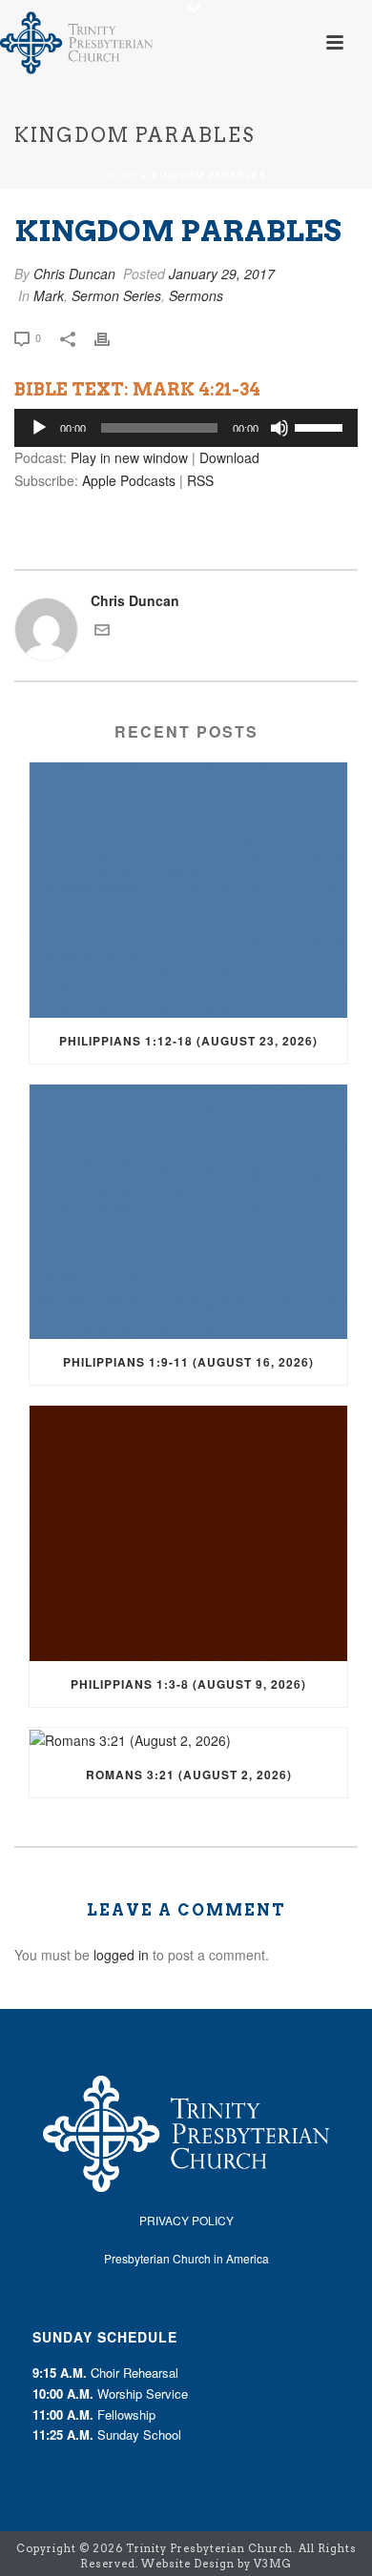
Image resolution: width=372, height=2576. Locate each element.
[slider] (321, 426)
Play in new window (129, 457)
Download (229, 457)
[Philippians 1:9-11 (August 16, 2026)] (188, 1212)
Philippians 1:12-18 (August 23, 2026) (188, 1041)
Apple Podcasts (129, 480)
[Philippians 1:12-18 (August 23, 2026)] (188, 890)
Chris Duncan (74, 274)
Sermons (196, 295)
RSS (200, 480)
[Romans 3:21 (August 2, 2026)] (188, 1740)
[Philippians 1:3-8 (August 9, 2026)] (188, 1533)
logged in (121, 1955)
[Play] (39, 428)
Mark (49, 295)
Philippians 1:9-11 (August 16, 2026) (188, 1362)
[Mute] (279, 428)
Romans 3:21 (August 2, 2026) (189, 1775)
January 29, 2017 (222, 274)
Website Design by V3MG (217, 2564)
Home (121, 175)
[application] (186, 428)
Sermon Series (116, 295)
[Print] (112, 337)
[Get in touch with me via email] (102, 632)
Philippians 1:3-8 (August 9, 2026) (188, 1684)
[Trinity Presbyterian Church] (76, 43)
